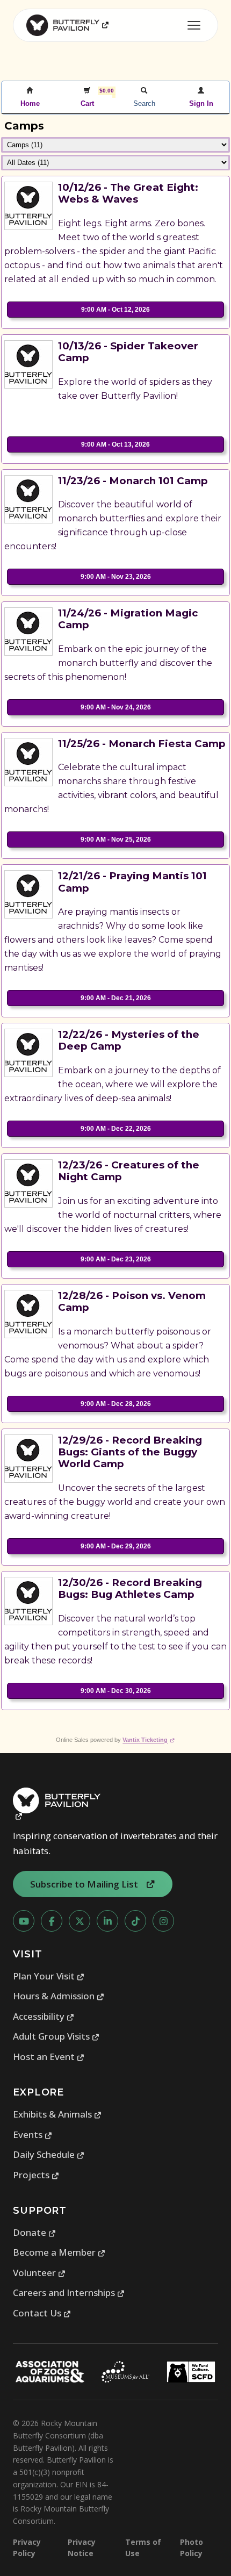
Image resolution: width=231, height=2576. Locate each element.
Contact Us (42, 2313)
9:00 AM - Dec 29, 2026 (116, 1546)
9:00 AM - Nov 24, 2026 (116, 707)
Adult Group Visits (56, 2036)
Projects (36, 2175)
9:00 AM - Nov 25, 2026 (116, 839)
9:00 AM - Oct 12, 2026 (115, 310)
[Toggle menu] (194, 25)
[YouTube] (24, 1921)
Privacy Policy (27, 2548)
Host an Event (49, 2057)
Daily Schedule (49, 2154)
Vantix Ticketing (149, 1740)
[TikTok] (135, 1921)
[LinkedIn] (107, 1921)
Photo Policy (192, 2548)
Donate (35, 2232)
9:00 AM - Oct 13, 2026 (115, 444)
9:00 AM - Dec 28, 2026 (116, 1404)
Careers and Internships (69, 2292)
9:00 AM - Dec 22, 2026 (116, 1129)
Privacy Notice (82, 2548)
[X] (80, 1921)
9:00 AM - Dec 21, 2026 (116, 998)
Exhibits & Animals (57, 2114)
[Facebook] (52, 1921)
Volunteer (39, 2273)
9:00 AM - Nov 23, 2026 (116, 577)
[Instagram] (163, 1921)
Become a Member (59, 2252)
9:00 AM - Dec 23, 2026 (116, 1259)
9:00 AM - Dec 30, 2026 (116, 1691)
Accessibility (44, 2016)
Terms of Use (143, 2548)
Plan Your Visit (49, 1976)
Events (33, 2134)
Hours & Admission (59, 1996)
